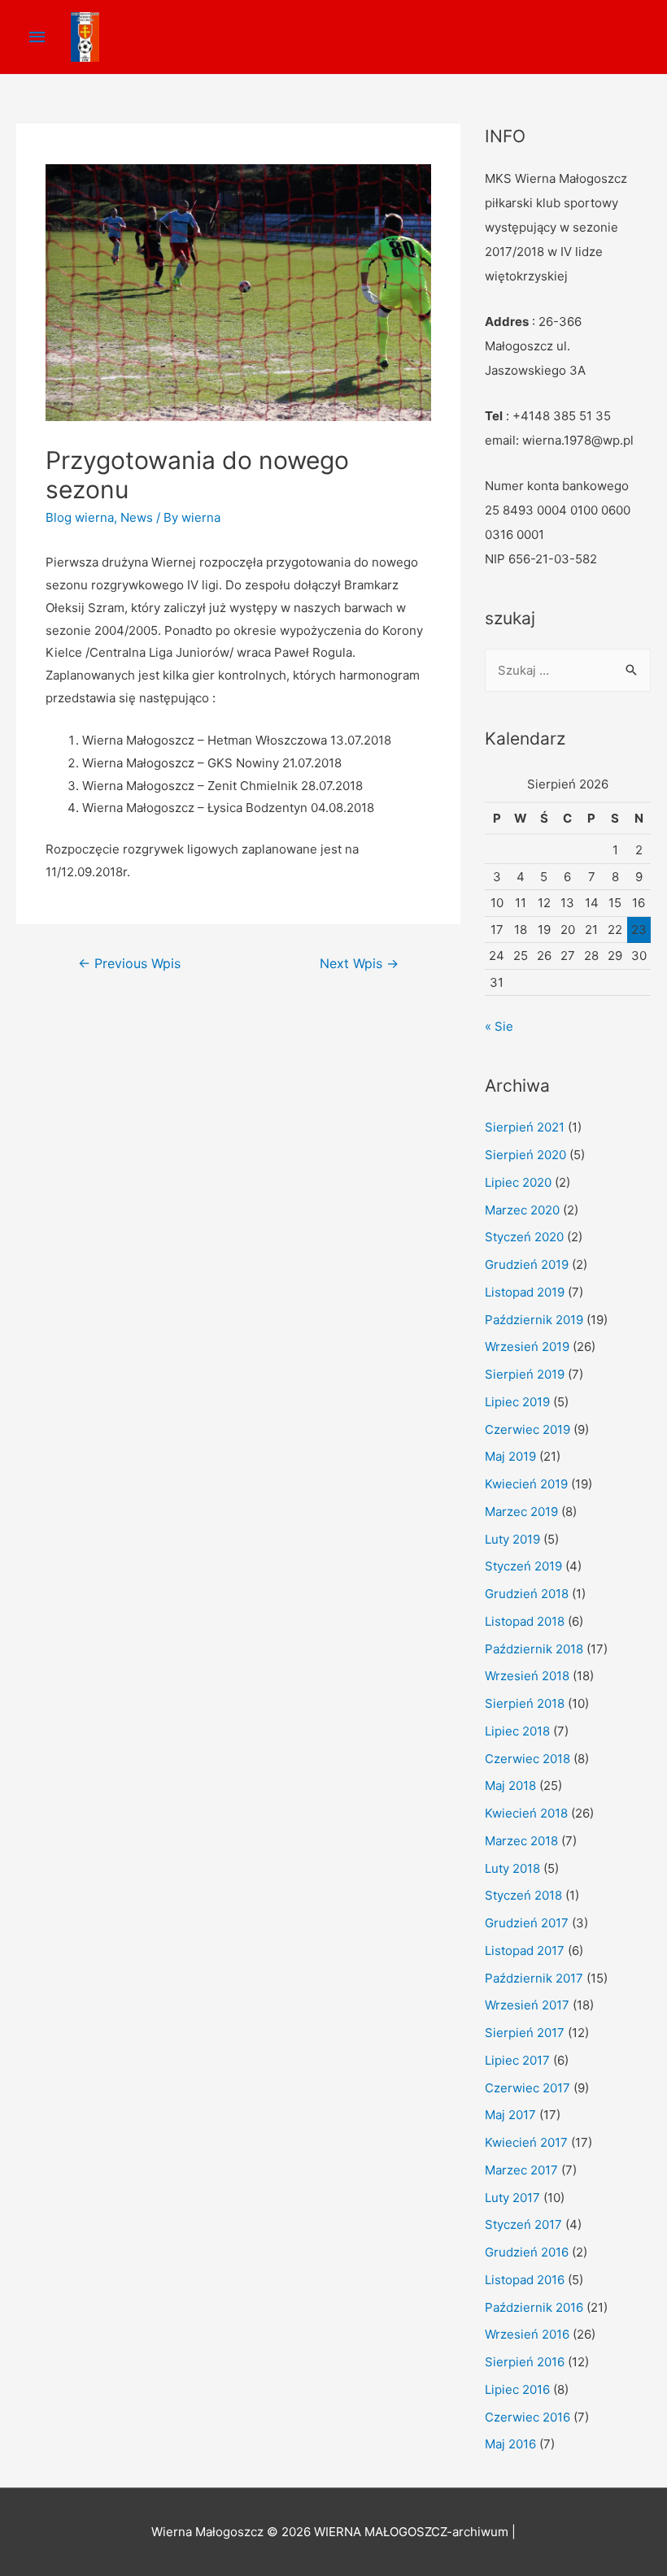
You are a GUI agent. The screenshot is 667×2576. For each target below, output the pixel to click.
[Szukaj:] (568, 670)
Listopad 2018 (525, 1621)
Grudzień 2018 (527, 1594)
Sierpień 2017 (525, 2033)
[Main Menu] (37, 37)
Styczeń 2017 (523, 2224)
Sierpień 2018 (525, 1703)
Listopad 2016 (525, 2280)
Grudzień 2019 (527, 1264)
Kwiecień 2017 (526, 2142)
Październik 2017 (534, 1978)
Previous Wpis (129, 964)
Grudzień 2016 (527, 2252)
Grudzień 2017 (527, 1923)
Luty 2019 (512, 1539)
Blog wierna (80, 517)
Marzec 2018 (521, 1841)
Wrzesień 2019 (527, 1347)
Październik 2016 (534, 2307)
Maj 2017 (510, 2115)
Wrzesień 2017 (527, 2005)
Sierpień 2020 (525, 1155)
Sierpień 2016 (525, 2362)
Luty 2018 (512, 1868)
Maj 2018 (510, 1785)
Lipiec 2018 (517, 1731)
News (137, 517)
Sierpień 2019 (525, 1374)
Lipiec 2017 (517, 2060)
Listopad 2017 (525, 1950)
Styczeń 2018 (523, 1895)
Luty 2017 (512, 2198)
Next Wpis (359, 964)
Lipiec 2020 (518, 1182)
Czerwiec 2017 (527, 2088)
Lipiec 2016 (517, 2389)
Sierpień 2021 (525, 1127)
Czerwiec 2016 (527, 2417)
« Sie (499, 1026)
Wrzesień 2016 (527, 2334)
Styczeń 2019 (523, 1566)
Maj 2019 (510, 1456)
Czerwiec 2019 (527, 1429)
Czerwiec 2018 (527, 1759)
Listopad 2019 (525, 1292)
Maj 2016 (510, 2444)
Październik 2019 (534, 1320)
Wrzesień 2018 (527, 1676)
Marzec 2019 (521, 1512)
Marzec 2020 (522, 1210)
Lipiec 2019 (517, 1402)
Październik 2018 (534, 1649)
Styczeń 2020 (524, 1237)
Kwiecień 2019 (526, 1484)
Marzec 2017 (521, 2170)
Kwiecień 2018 (526, 1813)
